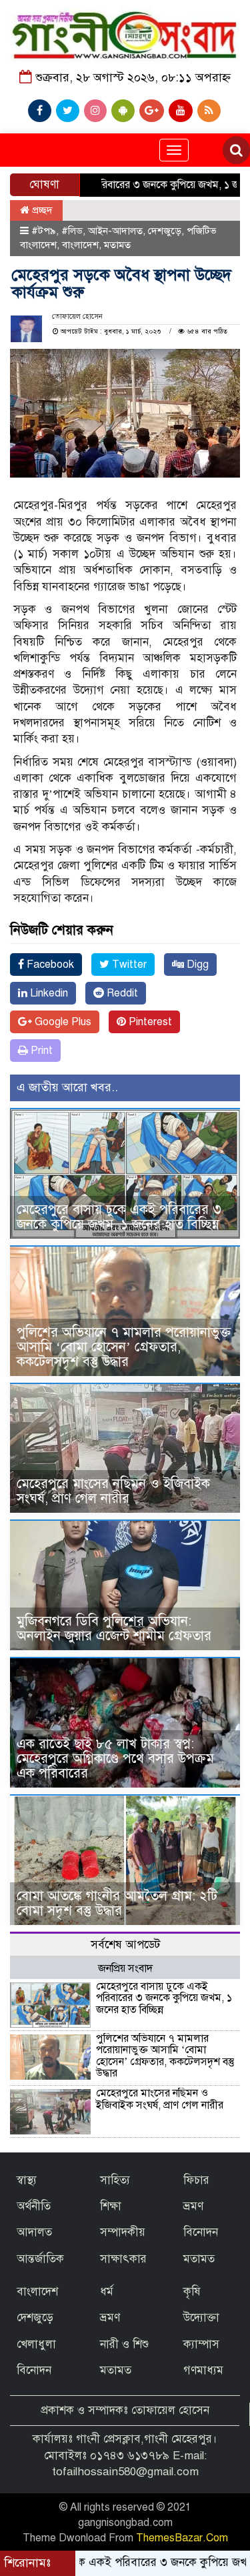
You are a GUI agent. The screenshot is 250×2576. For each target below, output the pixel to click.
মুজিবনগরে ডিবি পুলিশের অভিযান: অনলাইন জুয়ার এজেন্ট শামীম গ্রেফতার (114, 1629)
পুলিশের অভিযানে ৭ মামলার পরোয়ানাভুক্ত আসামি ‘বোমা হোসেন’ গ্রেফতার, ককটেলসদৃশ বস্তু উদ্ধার (124, 1347)
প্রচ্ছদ (41, 210)
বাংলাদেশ (80, 245)
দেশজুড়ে (165, 231)
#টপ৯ (44, 231)
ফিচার (196, 2180)
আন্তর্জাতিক (40, 2259)
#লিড (72, 231)
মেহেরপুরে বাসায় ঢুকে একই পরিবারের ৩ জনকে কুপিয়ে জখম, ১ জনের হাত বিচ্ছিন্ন (119, 1217)
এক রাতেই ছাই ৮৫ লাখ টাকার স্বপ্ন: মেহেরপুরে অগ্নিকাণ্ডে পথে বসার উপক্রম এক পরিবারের (115, 1759)
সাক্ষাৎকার (123, 2259)
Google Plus (62, 1022)
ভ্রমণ (193, 2206)
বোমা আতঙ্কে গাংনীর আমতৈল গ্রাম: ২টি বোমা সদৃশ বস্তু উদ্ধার (117, 1903)
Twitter (128, 964)
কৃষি (192, 2292)
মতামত (117, 245)
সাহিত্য (115, 2180)
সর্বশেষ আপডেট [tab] (125, 1945)
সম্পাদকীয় (123, 2232)
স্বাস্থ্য (27, 2180)
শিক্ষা (111, 2206)
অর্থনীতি (34, 2206)
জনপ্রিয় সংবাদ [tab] (125, 1968)
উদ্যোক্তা (201, 2318)
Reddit (121, 993)
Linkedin (48, 993)
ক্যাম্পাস (201, 2344)
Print (40, 1051)
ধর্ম (107, 2292)
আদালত (34, 2232)
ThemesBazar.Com (182, 2538)
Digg (196, 964)
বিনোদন (201, 2232)
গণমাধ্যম (203, 2370)
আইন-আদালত (115, 231)
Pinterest (149, 1022)
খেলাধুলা (36, 2344)
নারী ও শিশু (124, 2344)
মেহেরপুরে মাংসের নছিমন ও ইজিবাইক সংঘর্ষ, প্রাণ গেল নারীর (113, 1491)
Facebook (49, 964)
